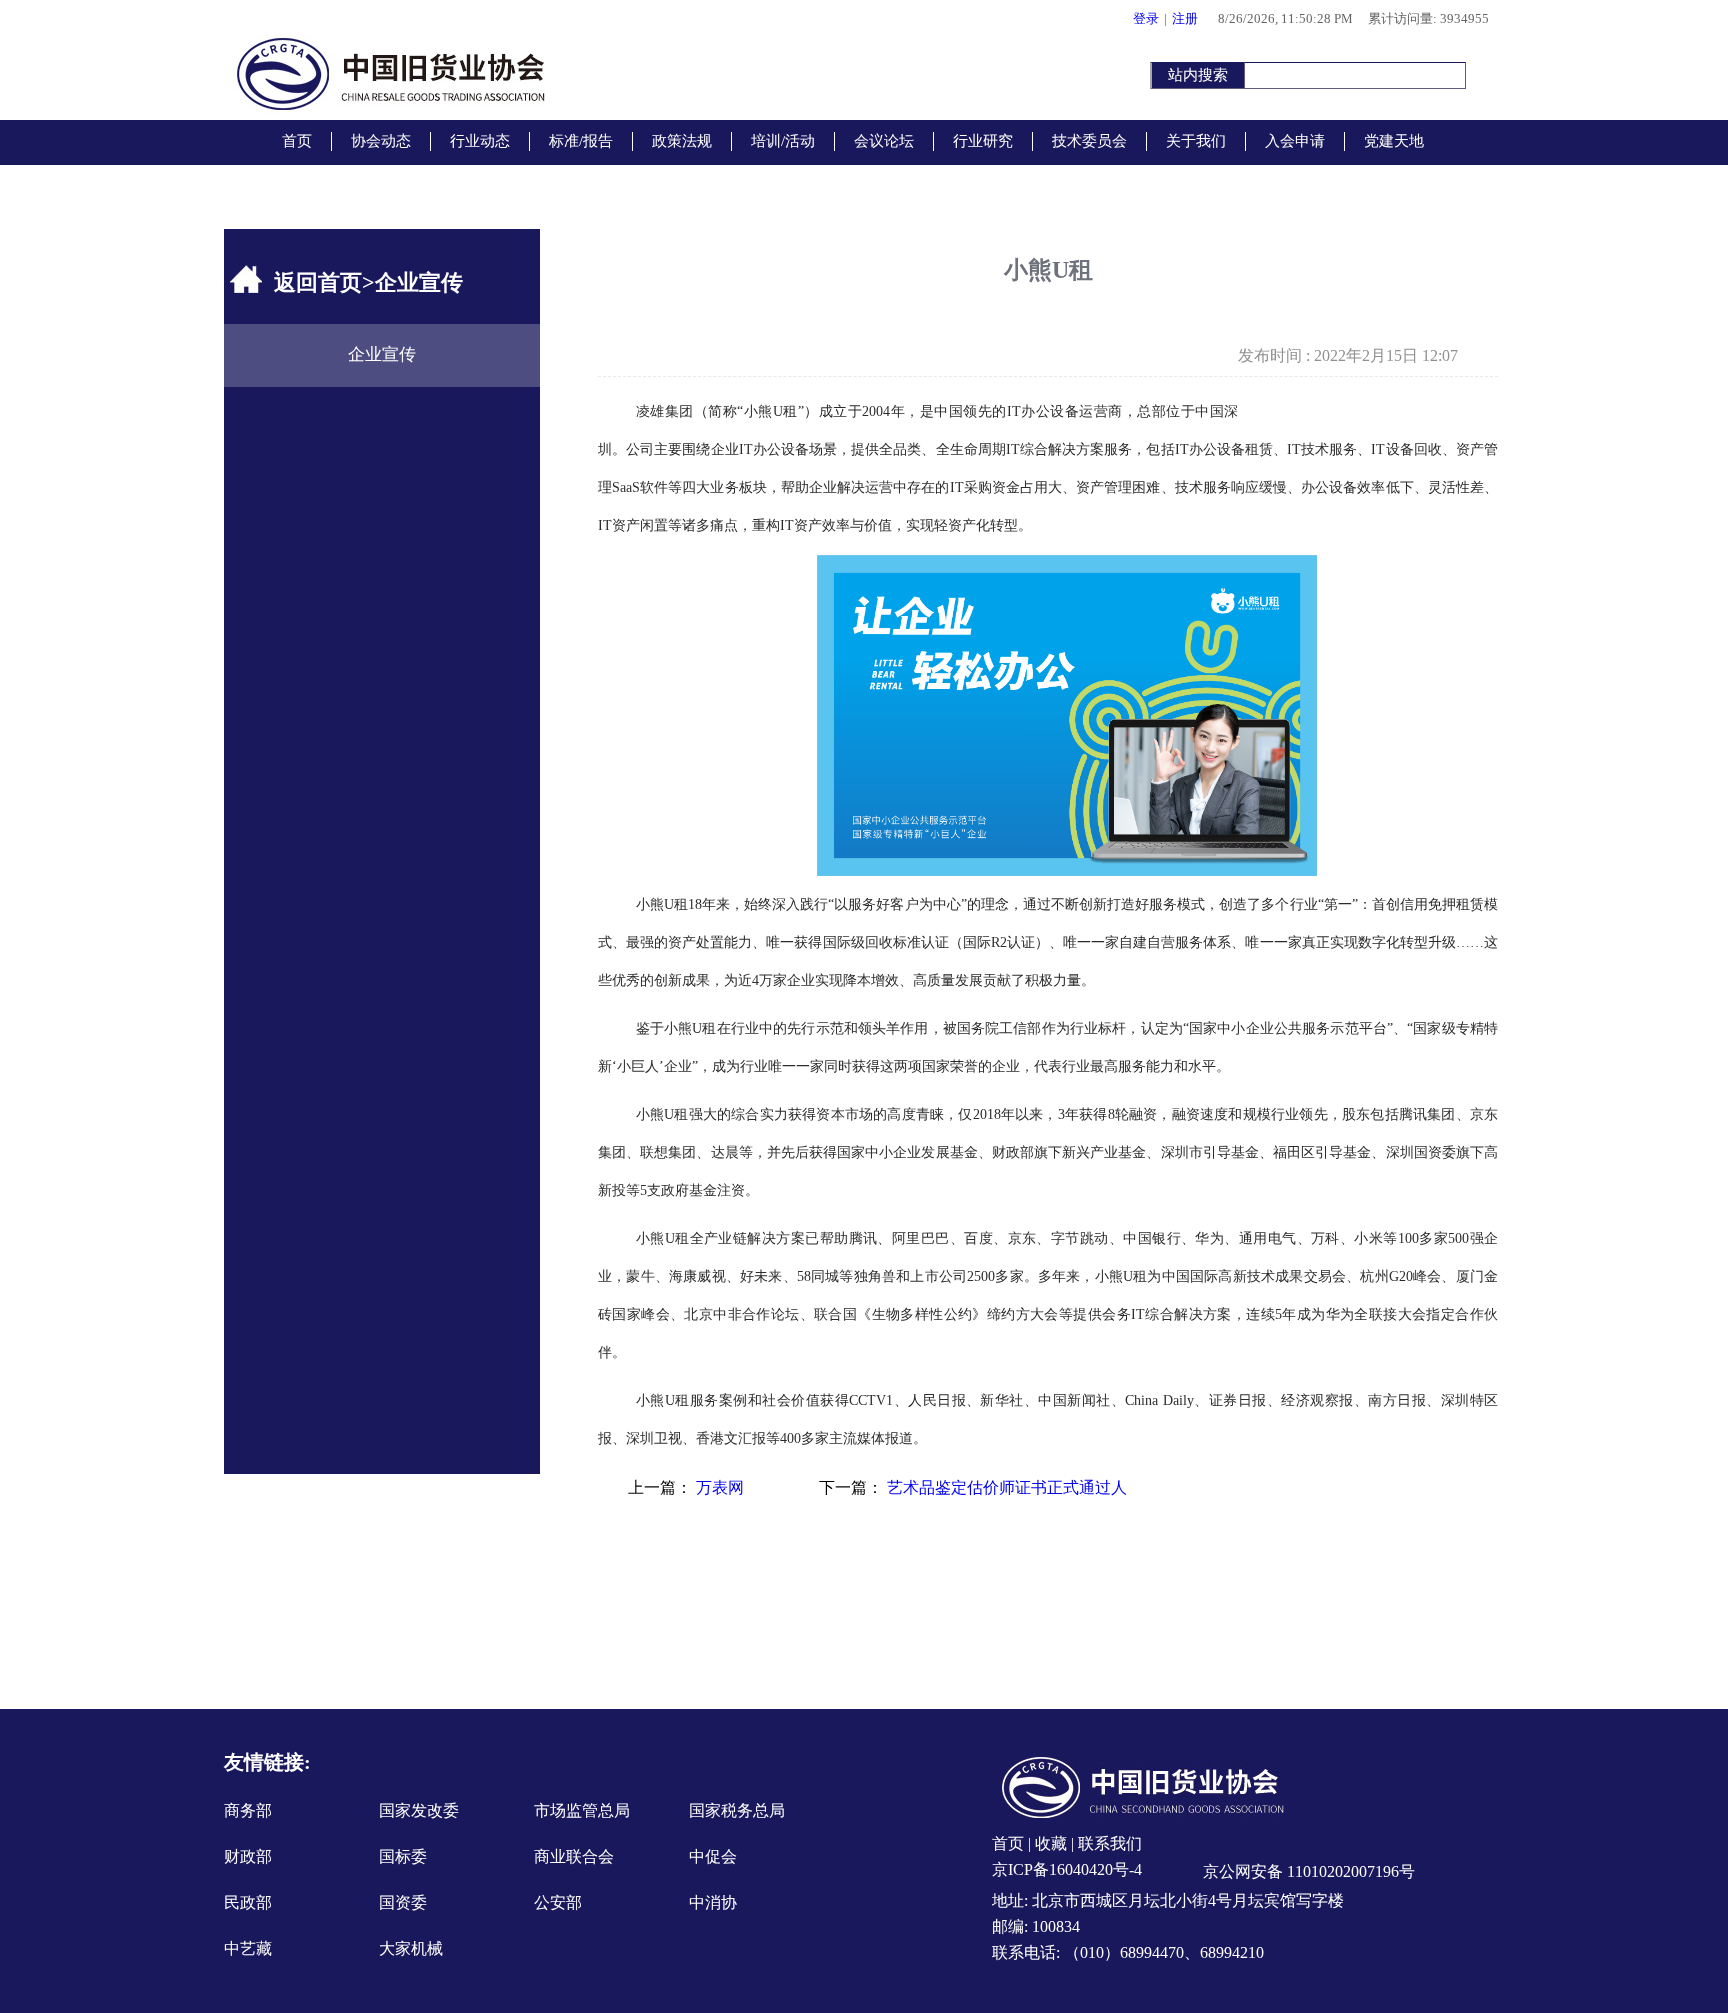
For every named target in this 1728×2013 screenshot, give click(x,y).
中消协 (713, 1902)
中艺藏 (248, 1948)
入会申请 (1295, 141)
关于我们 (1196, 141)
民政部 (248, 1902)
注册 (1185, 18)
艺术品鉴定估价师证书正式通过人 (1007, 1487)
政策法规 (682, 141)
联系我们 (1108, 1843)
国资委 (403, 1902)
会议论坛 (884, 141)
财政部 (248, 1856)
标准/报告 (581, 141)
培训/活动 (783, 141)
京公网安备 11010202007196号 (1307, 1871)
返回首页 (318, 282)
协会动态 (381, 141)
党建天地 (1394, 141)
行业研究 (983, 141)
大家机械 (411, 1948)
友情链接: (267, 1762)
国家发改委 (419, 1810)
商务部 (248, 1810)
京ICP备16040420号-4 (1067, 1869)
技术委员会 (1089, 141)
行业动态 (480, 141)
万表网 (720, 1487)
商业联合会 (574, 1856)
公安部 (558, 1902)
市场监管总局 (582, 1810)
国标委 (403, 1856)
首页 (297, 141)
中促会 (713, 1856)
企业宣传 (382, 354)
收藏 (1051, 1843)
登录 (1146, 18)
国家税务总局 (737, 1810)
